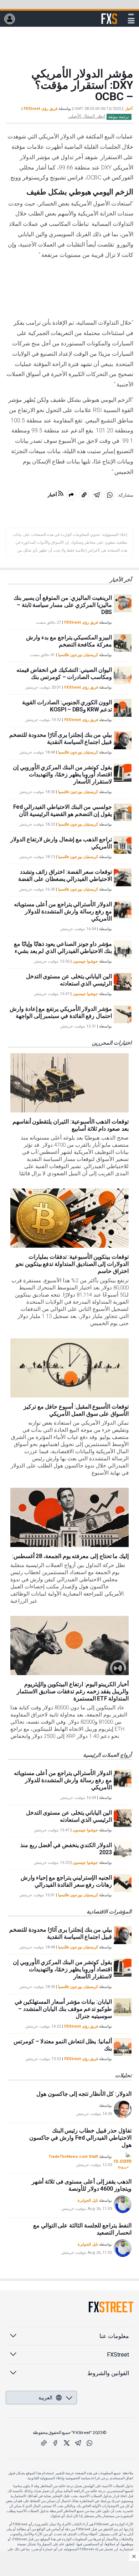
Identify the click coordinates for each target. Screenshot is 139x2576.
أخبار (129, 109)
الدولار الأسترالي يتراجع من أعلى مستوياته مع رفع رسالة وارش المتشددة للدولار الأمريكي (63, 911)
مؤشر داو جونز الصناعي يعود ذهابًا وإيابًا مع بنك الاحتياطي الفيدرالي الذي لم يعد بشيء (63, 947)
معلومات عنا (114, 2336)
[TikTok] (44, 2443)
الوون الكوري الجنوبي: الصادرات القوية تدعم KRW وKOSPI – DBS (67, 706)
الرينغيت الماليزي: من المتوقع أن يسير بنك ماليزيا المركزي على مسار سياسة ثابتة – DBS (63, 605)
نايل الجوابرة (88, 2200)
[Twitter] (67, 2443)
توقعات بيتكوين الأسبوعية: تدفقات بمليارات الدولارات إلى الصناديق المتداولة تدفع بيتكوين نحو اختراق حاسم (72, 1264)
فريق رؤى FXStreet (40, 109)
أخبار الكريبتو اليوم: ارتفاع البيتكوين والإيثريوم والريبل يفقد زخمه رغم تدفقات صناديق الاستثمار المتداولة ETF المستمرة (73, 1691)
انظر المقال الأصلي (87, 116)
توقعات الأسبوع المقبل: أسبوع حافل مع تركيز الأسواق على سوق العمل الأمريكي (76, 1410)
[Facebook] (55, 2443)
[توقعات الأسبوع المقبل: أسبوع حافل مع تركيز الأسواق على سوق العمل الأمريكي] (69, 1368)
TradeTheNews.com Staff (73, 2157)
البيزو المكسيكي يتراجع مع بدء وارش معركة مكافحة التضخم (69, 641)
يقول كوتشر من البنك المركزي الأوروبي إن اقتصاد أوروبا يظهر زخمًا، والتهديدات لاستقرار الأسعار (62, 774)
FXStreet (109, 15)
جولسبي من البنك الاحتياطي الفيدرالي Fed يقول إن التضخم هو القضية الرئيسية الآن (63, 810)
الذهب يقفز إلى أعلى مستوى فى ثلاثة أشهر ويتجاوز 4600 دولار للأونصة (82, 2185)
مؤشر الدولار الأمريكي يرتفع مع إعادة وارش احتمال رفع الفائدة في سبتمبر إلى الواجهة (61, 1012)
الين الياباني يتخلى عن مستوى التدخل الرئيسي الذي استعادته (69, 980)
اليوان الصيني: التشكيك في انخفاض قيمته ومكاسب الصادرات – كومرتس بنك (64, 673)
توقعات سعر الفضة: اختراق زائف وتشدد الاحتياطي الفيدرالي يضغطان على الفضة (65, 875)
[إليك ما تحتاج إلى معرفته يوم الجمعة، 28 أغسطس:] (69, 1517)
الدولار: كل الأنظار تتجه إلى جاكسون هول (84, 2094)
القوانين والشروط (108, 2373)
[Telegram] (78, 2443)
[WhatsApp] (89, 2443)
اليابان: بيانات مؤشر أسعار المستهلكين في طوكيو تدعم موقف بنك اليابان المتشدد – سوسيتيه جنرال (63, 2009)
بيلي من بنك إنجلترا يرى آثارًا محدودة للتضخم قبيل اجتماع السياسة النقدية (61, 738)
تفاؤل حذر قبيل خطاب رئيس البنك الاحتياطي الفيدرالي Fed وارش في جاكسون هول (80, 2138)
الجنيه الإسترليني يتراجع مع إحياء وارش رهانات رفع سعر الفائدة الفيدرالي (66, 1881)
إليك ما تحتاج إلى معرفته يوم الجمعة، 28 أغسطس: (70, 1556)
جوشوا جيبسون (85, 961)
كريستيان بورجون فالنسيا (78, 655)
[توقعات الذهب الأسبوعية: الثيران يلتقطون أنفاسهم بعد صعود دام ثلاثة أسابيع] (69, 1083)
